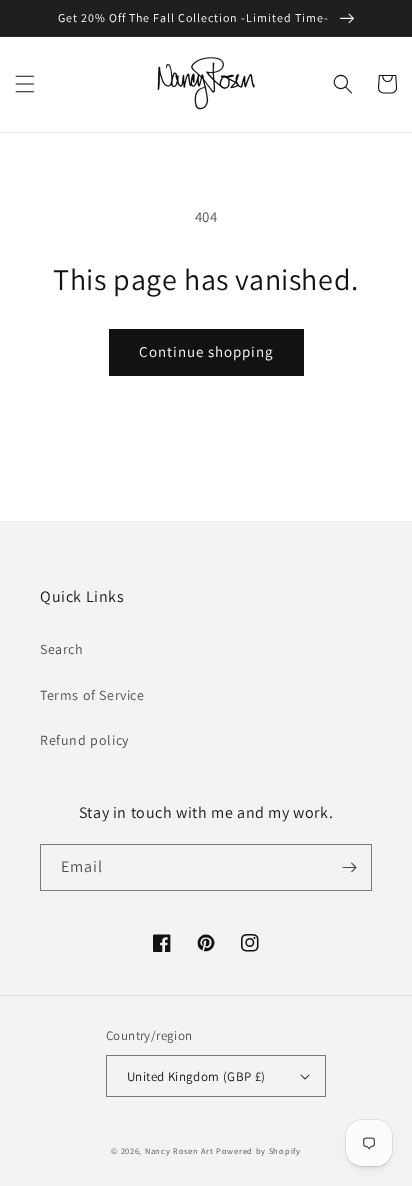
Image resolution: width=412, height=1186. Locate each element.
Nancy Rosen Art (179, 1150)
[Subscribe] (349, 867)
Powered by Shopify (258, 1150)
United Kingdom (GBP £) (196, 1076)
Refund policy (84, 740)
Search (62, 649)
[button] (25, 84)
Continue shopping (206, 351)
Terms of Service (92, 695)
